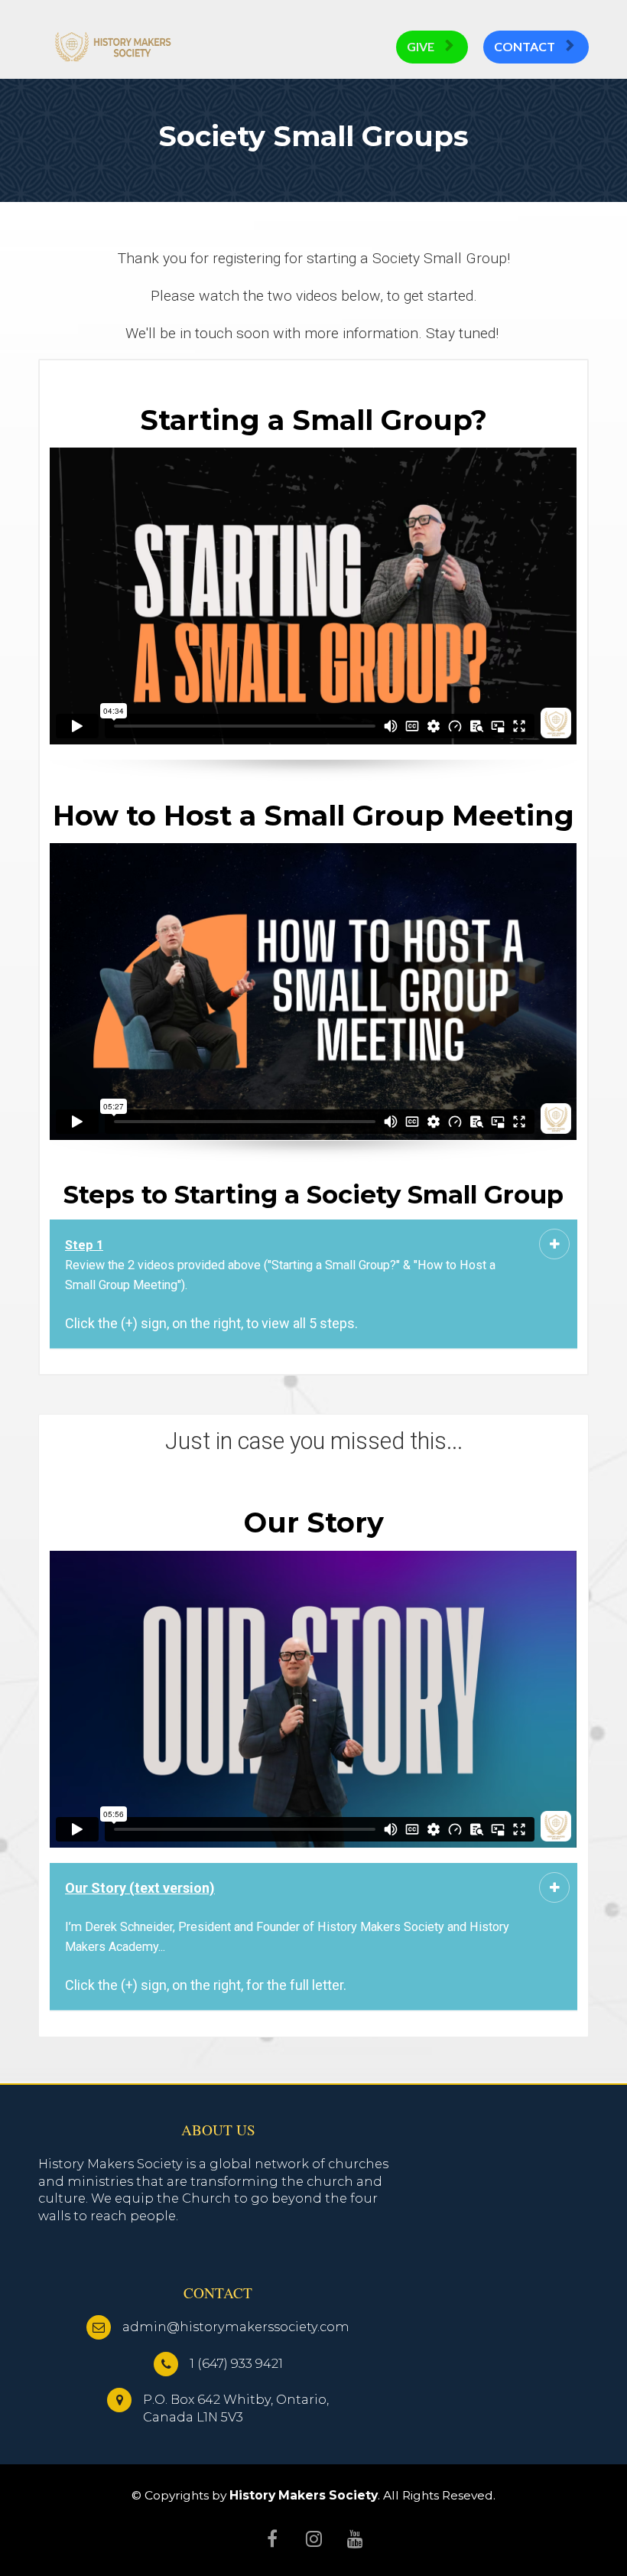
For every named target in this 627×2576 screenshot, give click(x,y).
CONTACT (525, 46)
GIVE (421, 46)
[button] (554, 1244)
